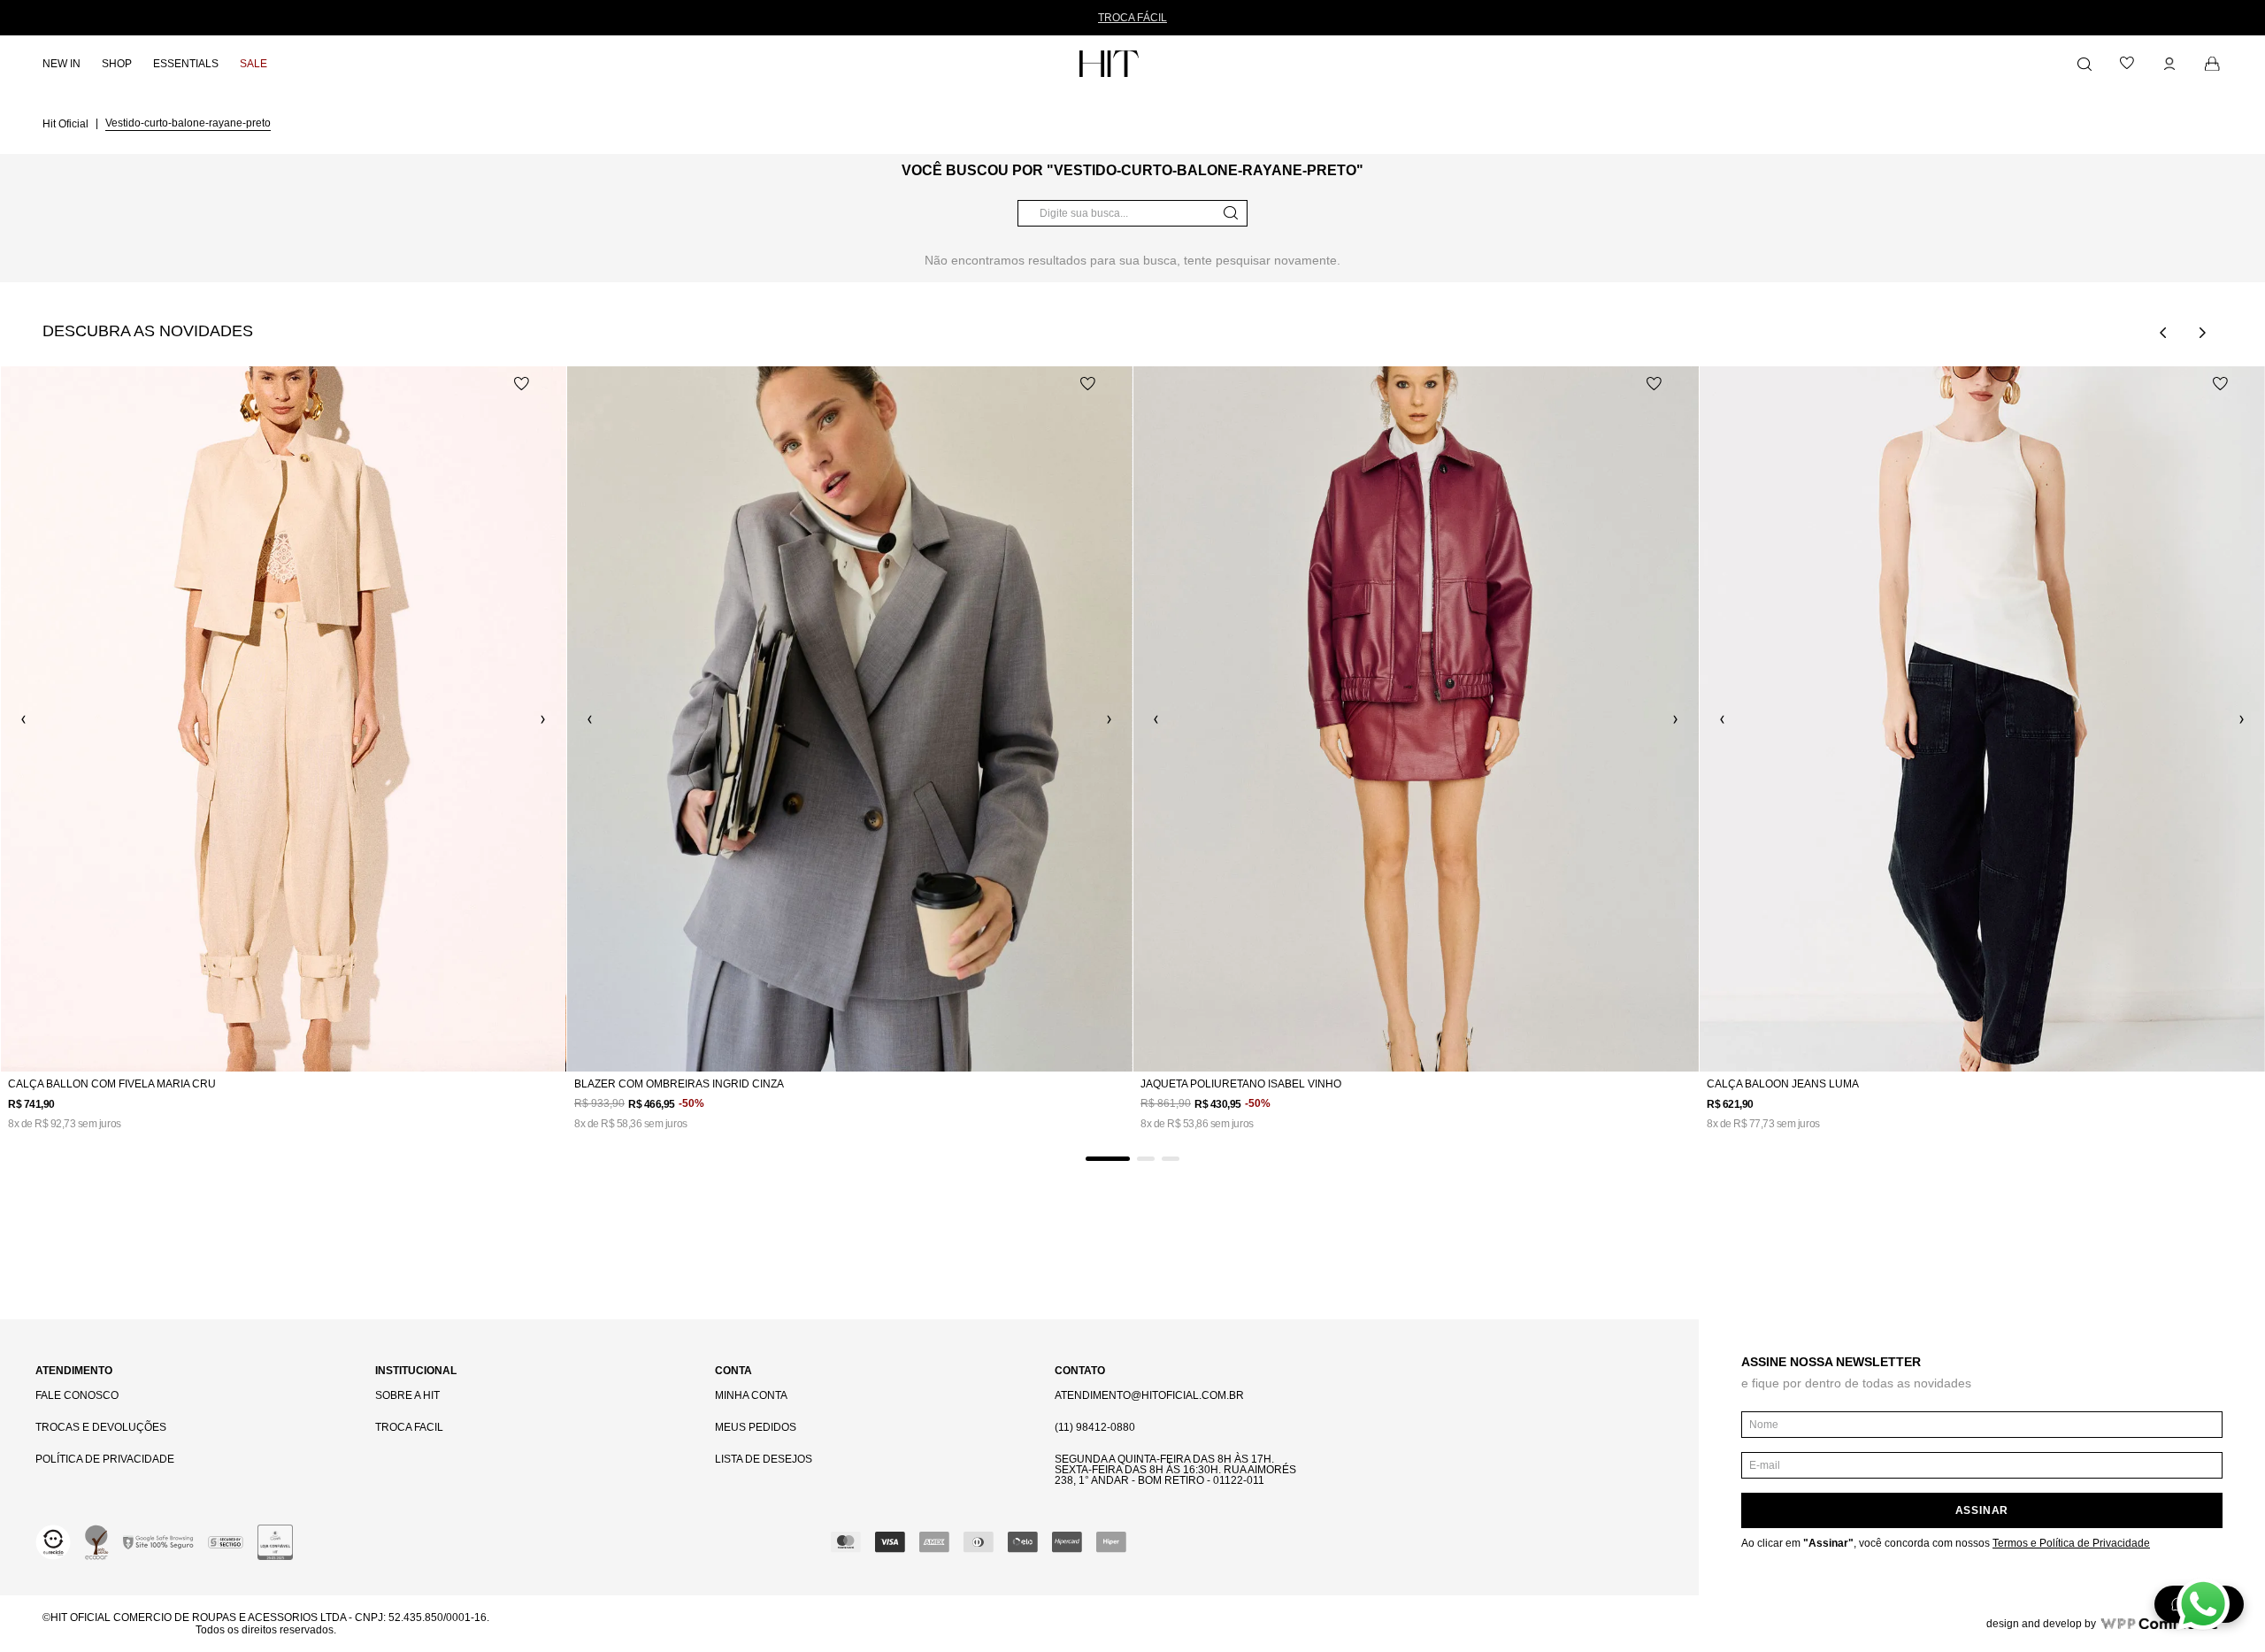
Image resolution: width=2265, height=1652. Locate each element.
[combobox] (1132, 213)
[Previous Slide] (2163, 333)
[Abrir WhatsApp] (2203, 1604)
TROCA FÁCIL (1132, 18)
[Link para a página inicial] (67, 123)
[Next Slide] (2202, 333)
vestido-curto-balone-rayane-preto (188, 123)
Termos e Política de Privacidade (2071, 1543)
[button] (1108, 1159)
